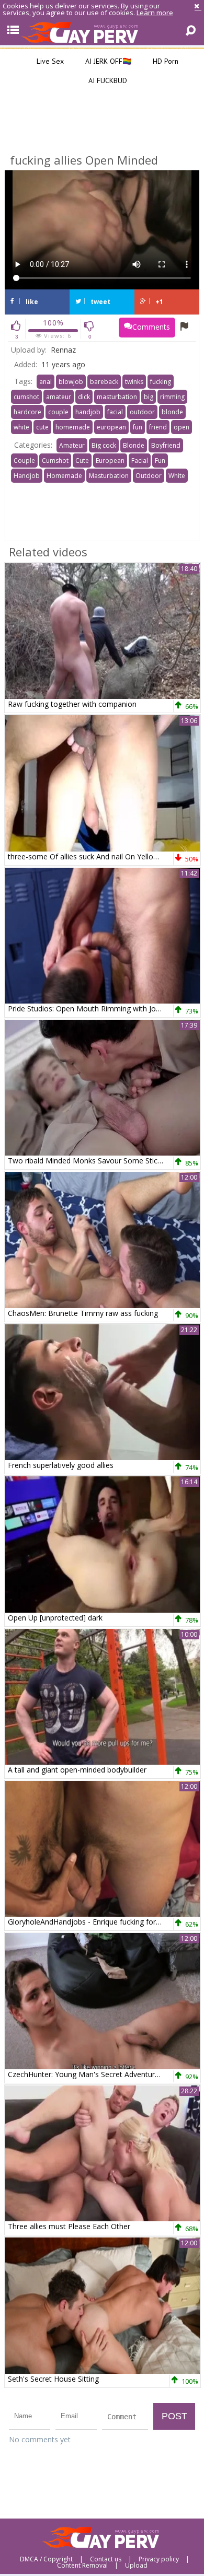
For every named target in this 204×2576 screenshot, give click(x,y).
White (177, 476)
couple (58, 412)
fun (138, 427)
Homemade (64, 476)
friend (158, 427)
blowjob (71, 382)
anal (46, 382)
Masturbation (109, 476)
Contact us (106, 2559)
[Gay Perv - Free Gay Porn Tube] (102, 32)
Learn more (155, 13)
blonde (172, 412)
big (149, 397)
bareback (104, 382)
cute (42, 427)
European (110, 461)
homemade (73, 427)
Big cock (104, 445)
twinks (134, 382)
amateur (59, 397)
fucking (161, 382)
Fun (160, 461)
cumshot (26, 397)
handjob (88, 412)
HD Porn (165, 61)
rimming (172, 397)
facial (115, 412)
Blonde (134, 445)
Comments (151, 327)
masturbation (117, 397)
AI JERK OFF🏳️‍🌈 (107, 61)
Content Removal (82, 2566)
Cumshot (55, 461)
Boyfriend (166, 445)
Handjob (27, 476)
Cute (82, 461)
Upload (136, 2566)
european (111, 427)
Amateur (72, 445)
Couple (24, 461)
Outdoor (149, 476)
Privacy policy (159, 2559)
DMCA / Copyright (46, 2559)
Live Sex (49, 61)
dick (84, 397)
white (21, 427)
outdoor (142, 412)
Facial (140, 461)
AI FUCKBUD (107, 80)
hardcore (27, 412)
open (182, 427)
